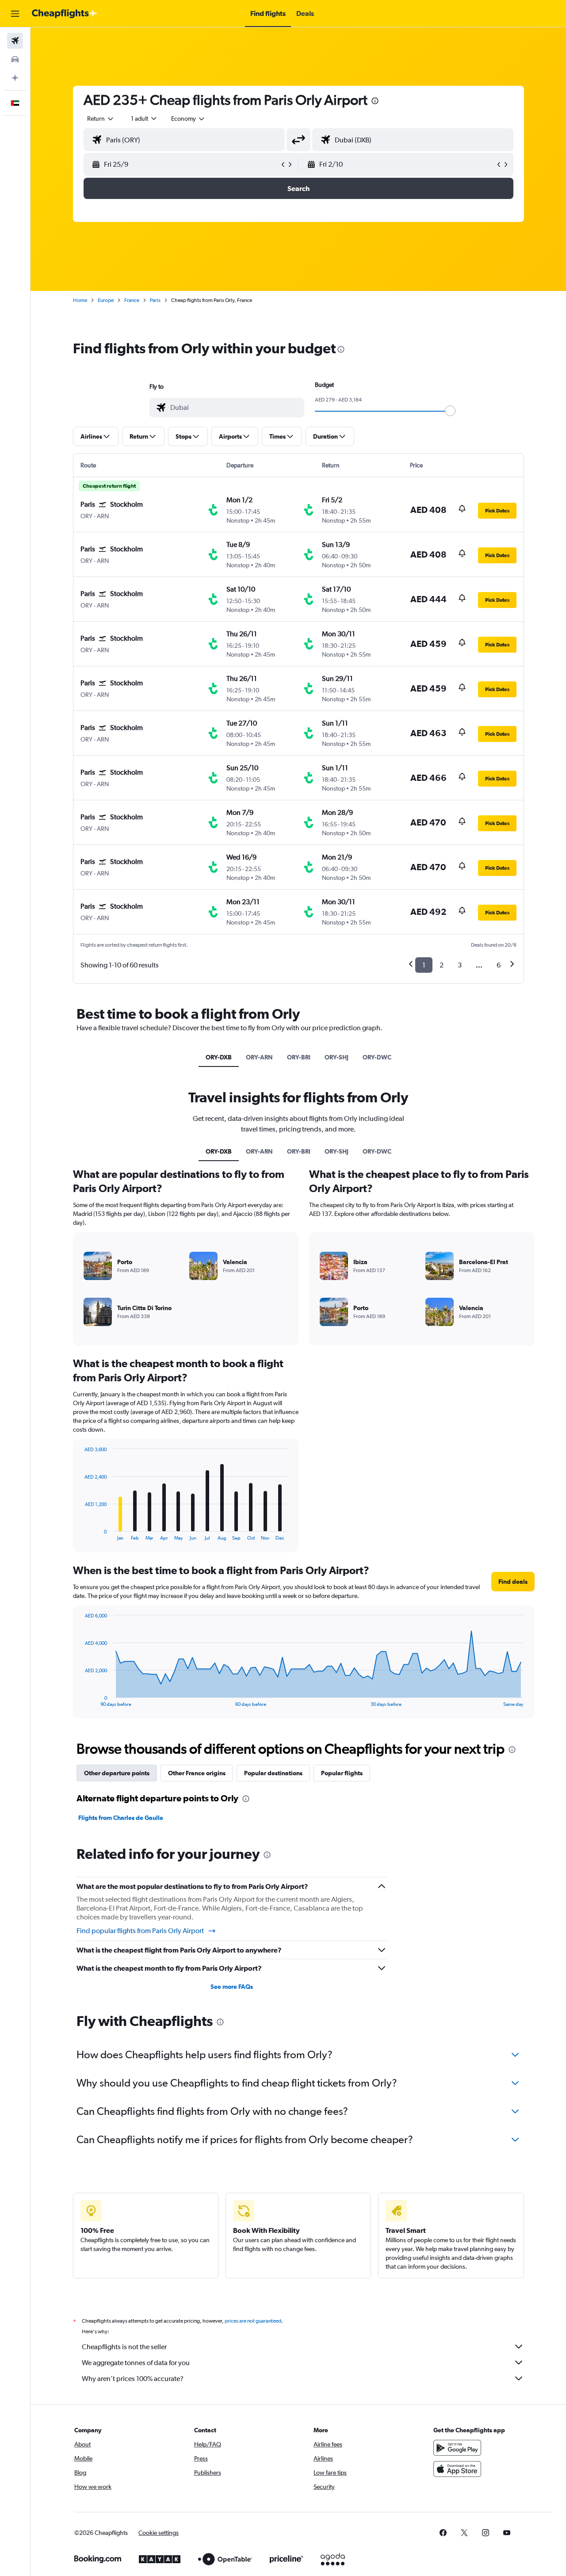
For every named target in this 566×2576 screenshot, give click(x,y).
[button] (15, 14)
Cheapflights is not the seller (124, 2347)
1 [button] (424, 965)
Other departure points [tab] (117, 1773)
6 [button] (499, 965)
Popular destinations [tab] (273, 1773)
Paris (155, 300)
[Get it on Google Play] (457, 2448)
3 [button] (460, 965)
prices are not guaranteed (253, 2321)
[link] (443, 2533)
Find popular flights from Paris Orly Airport (140, 1931)
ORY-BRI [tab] (299, 1057)
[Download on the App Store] (457, 2469)
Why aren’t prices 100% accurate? (133, 2379)
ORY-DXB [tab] (219, 1057)
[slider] (450, 411)
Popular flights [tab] (342, 1773)
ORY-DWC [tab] (377, 1057)
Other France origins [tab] (197, 1773)
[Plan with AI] (15, 78)
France (132, 300)
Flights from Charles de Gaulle (121, 1818)
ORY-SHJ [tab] (337, 1057)
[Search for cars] (15, 59)
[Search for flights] (15, 41)
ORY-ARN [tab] (259, 1057)
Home (80, 300)
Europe (106, 300)
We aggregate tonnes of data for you (136, 2363)
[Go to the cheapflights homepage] (65, 14)
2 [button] (442, 965)
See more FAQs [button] (232, 1987)
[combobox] (101, 118)
